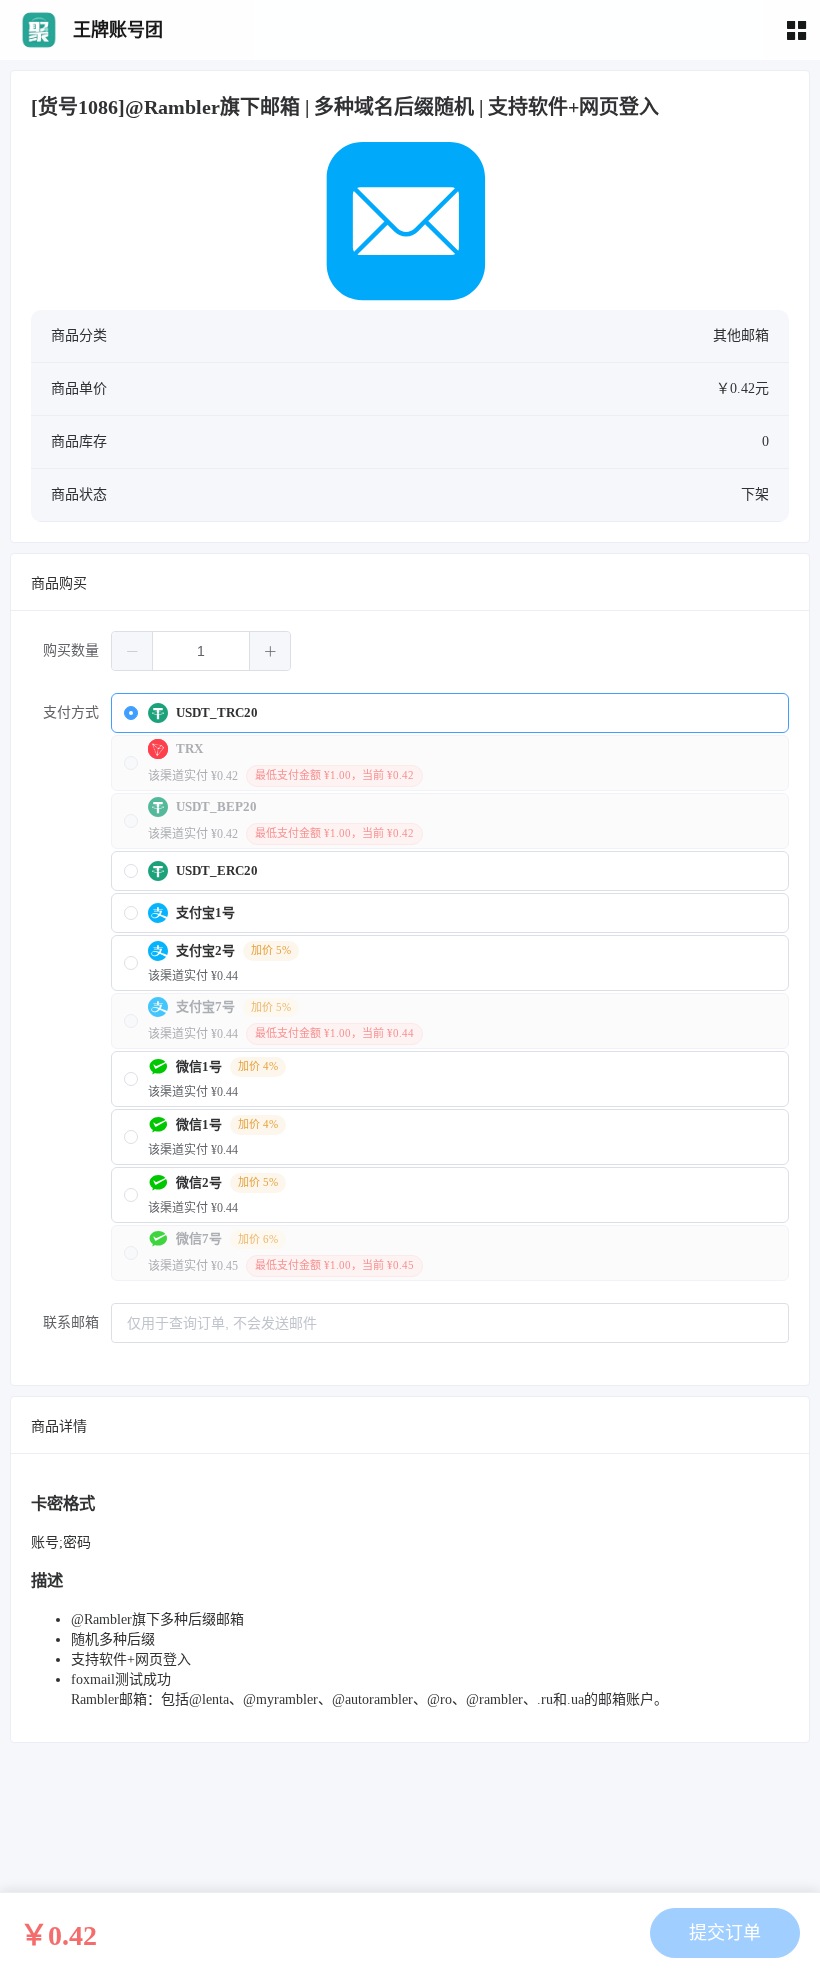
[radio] (450, 713)
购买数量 (71, 650)
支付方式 (71, 712)
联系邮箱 (71, 1322)
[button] (132, 651)
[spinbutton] (201, 651)
